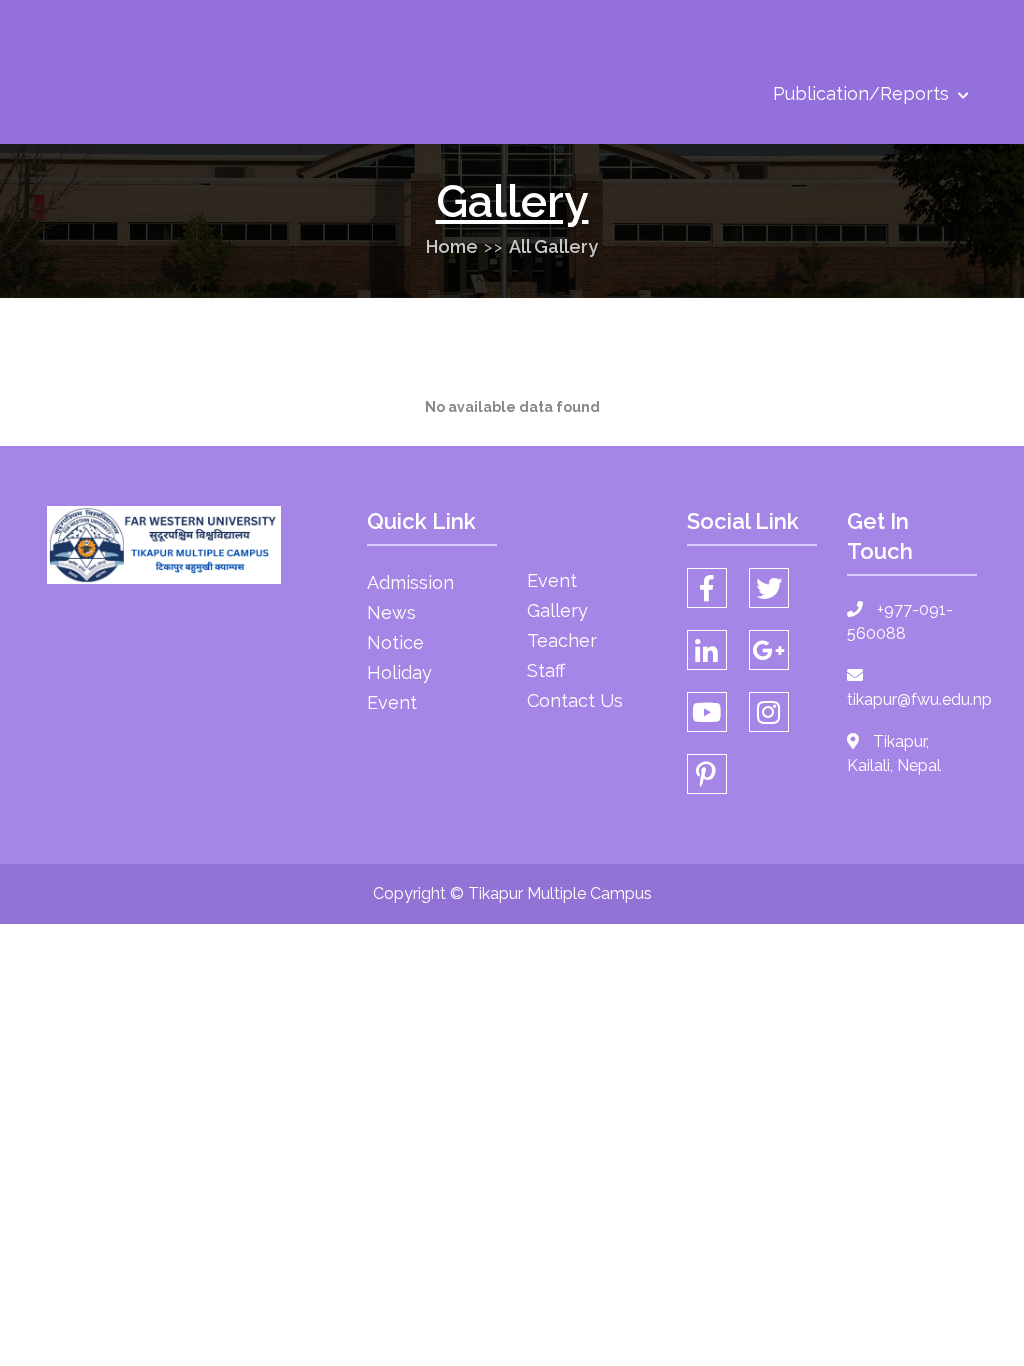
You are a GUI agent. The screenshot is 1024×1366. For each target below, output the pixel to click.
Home (452, 246)
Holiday (399, 672)
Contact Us (575, 700)
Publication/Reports (863, 93)
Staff (546, 670)
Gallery (557, 610)
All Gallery (553, 246)
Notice (395, 642)
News (391, 612)
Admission (410, 582)
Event (392, 702)
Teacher (562, 640)
